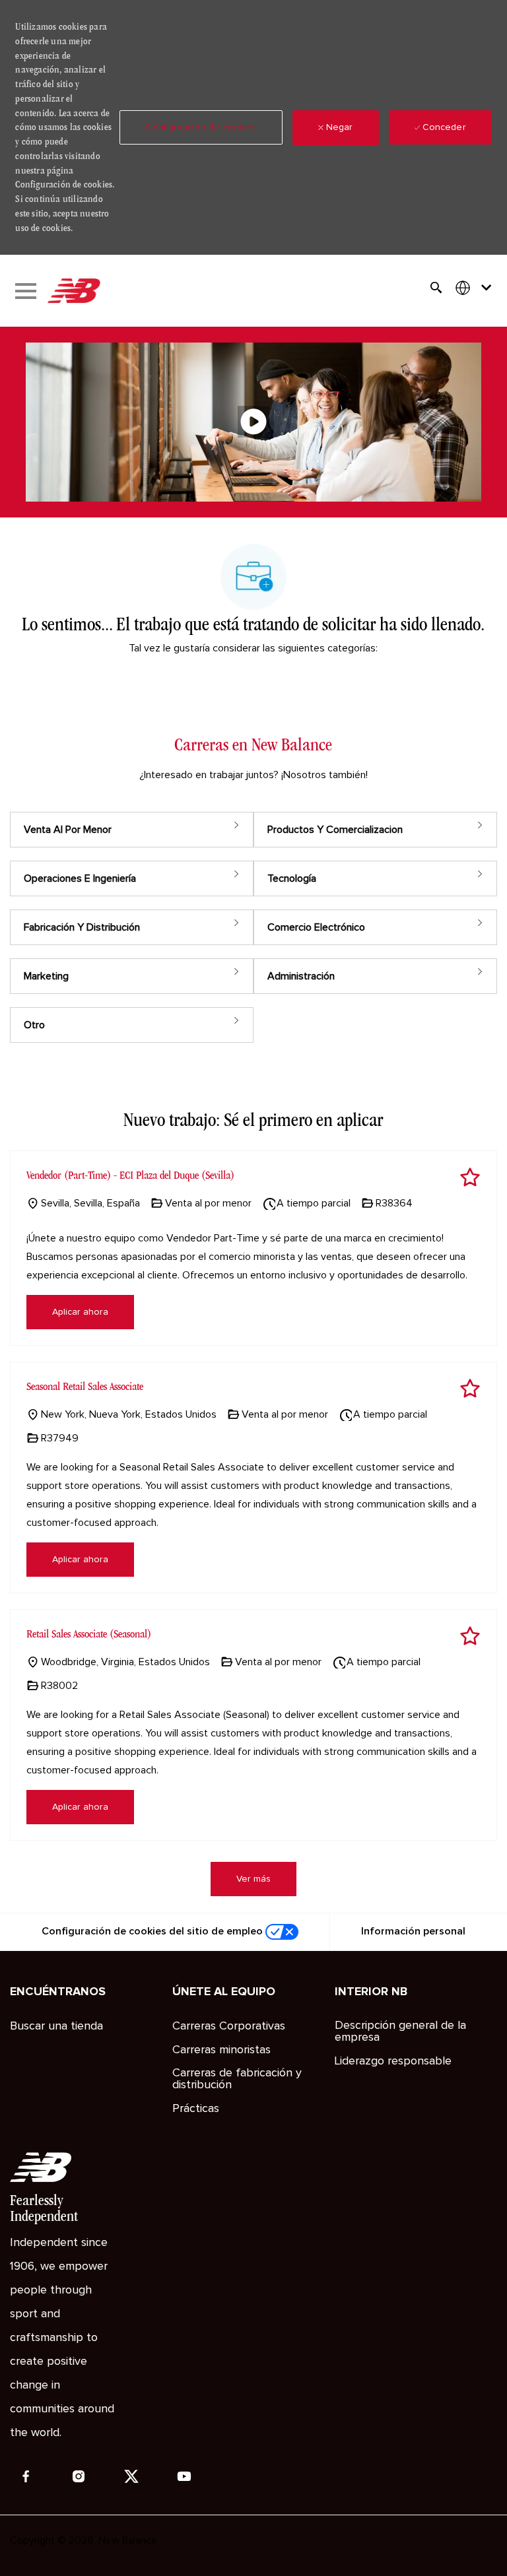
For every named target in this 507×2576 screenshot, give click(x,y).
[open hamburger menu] (26, 291)
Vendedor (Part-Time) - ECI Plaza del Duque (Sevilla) (130, 1175)
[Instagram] (79, 2476)
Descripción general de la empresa (400, 2031)
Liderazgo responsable (393, 2061)
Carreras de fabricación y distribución (237, 2079)
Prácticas (196, 2109)
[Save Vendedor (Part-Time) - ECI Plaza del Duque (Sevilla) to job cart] (470, 1177)
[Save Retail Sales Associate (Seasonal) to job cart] (470, 1636)
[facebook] (26, 2476)
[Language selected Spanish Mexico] (476, 287)
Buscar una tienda (56, 2026)
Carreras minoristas (221, 2050)
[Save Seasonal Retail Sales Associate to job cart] (470, 1389)
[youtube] (184, 2476)
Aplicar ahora (80, 1312)
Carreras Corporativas (229, 2026)
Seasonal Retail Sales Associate (85, 1386)
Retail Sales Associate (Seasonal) (89, 1634)
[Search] (436, 288)
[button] (201, 127)
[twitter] (131, 2476)
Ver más (253, 1879)
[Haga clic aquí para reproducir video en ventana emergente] (253, 422)
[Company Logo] (73, 291)
